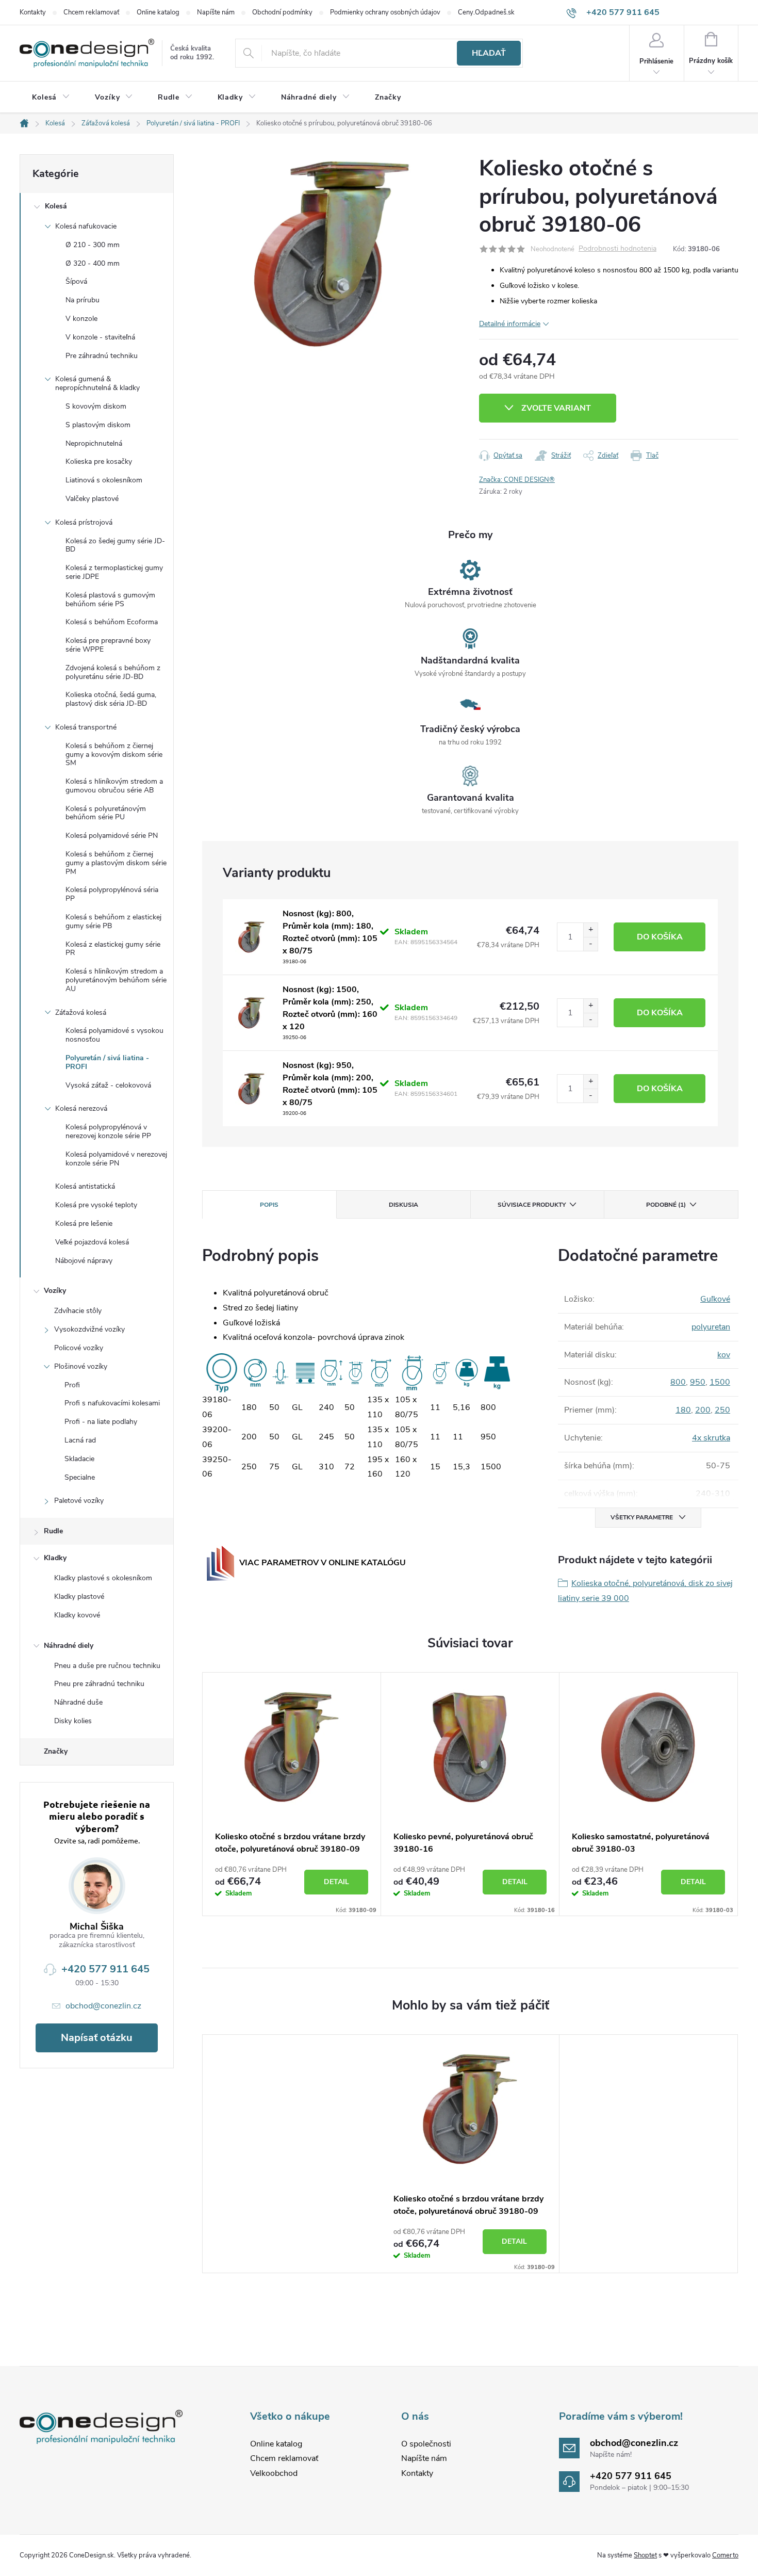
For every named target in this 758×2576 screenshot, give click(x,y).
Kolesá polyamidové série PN (112, 836)
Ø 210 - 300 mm (93, 245)
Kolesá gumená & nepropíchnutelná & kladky (97, 383)
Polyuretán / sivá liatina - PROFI (107, 1062)
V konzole (81, 319)
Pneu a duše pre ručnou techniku (107, 1666)
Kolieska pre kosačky (99, 461)
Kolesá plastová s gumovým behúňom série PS (110, 600)
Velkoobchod (274, 2473)
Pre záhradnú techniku (102, 356)
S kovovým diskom (96, 406)
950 (698, 1382)
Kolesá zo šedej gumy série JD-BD (115, 545)
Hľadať (489, 53)
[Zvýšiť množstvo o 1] (590, 930)
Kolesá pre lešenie (84, 1224)
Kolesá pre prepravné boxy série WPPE (108, 645)
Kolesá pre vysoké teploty (96, 1205)
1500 (720, 1382)
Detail (336, 1882)
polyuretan (711, 1327)
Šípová (76, 281)
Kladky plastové (79, 1597)
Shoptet (645, 2555)
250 (722, 1410)
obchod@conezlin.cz (103, 2006)
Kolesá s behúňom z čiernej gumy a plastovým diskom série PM (116, 863)
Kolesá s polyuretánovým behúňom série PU (106, 813)
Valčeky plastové (92, 499)
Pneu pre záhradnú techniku (99, 1684)
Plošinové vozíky (81, 1366)
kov (724, 1355)
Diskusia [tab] (403, 1205)
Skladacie (79, 1459)
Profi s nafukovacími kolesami (112, 1403)
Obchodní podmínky (282, 12)
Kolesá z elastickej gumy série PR (113, 949)
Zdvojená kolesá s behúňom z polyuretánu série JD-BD (113, 672)
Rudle (53, 1531)
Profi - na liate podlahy (101, 1422)
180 (683, 1410)
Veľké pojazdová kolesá (92, 1242)
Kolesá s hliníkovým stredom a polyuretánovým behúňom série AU (116, 980)
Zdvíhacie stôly (78, 1311)
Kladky (55, 1558)
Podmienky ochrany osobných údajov (385, 12)
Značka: (517, 480)
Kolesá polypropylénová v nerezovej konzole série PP (108, 1131)
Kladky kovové (77, 1615)
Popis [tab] (269, 1205)
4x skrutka (711, 1438)
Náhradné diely (69, 1646)
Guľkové (715, 1299)
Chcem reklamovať (91, 12)
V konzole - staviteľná (100, 337)
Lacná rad (80, 1440)
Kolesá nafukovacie (86, 226)
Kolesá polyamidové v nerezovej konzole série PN (116, 1159)
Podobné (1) (666, 1205)
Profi (72, 1385)
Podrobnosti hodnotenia (617, 249)
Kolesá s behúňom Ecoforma (112, 622)
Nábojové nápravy (84, 1261)
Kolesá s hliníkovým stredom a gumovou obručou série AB (114, 786)
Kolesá (56, 206)
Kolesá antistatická (85, 1186)
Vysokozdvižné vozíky (89, 1329)
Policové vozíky (79, 1348)
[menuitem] (51, 98)
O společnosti (426, 2444)
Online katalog (158, 12)
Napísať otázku (97, 2038)
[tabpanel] (292, 1794)
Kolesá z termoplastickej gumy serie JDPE (114, 572)
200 (703, 1410)
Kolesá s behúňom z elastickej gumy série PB (113, 921)
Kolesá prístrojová (84, 522)
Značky (56, 1751)
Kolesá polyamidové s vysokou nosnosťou (114, 1035)
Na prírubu (83, 300)
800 (678, 1382)
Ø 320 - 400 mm (93, 263)
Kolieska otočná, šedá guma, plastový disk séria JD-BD (111, 699)
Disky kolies (73, 1721)
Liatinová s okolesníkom (104, 480)
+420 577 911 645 (105, 1969)
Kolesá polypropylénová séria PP (112, 894)
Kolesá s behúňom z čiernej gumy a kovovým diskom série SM (114, 755)
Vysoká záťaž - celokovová (108, 1085)
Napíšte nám (216, 12)
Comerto (725, 2555)
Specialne (80, 1477)
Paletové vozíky (79, 1501)
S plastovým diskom (98, 425)
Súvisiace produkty (532, 1205)
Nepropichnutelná (94, 443)
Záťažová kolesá (81, 1012)
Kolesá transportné (86, 727)
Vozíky (55, 1291)
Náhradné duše (78, 1702)
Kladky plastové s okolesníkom (103, 1578)
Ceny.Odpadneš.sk (486, 12)
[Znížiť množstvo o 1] (590, 944)
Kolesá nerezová (81, 1108)
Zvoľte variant (556, 408)
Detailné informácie (510, 324)
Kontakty (33, 12)
